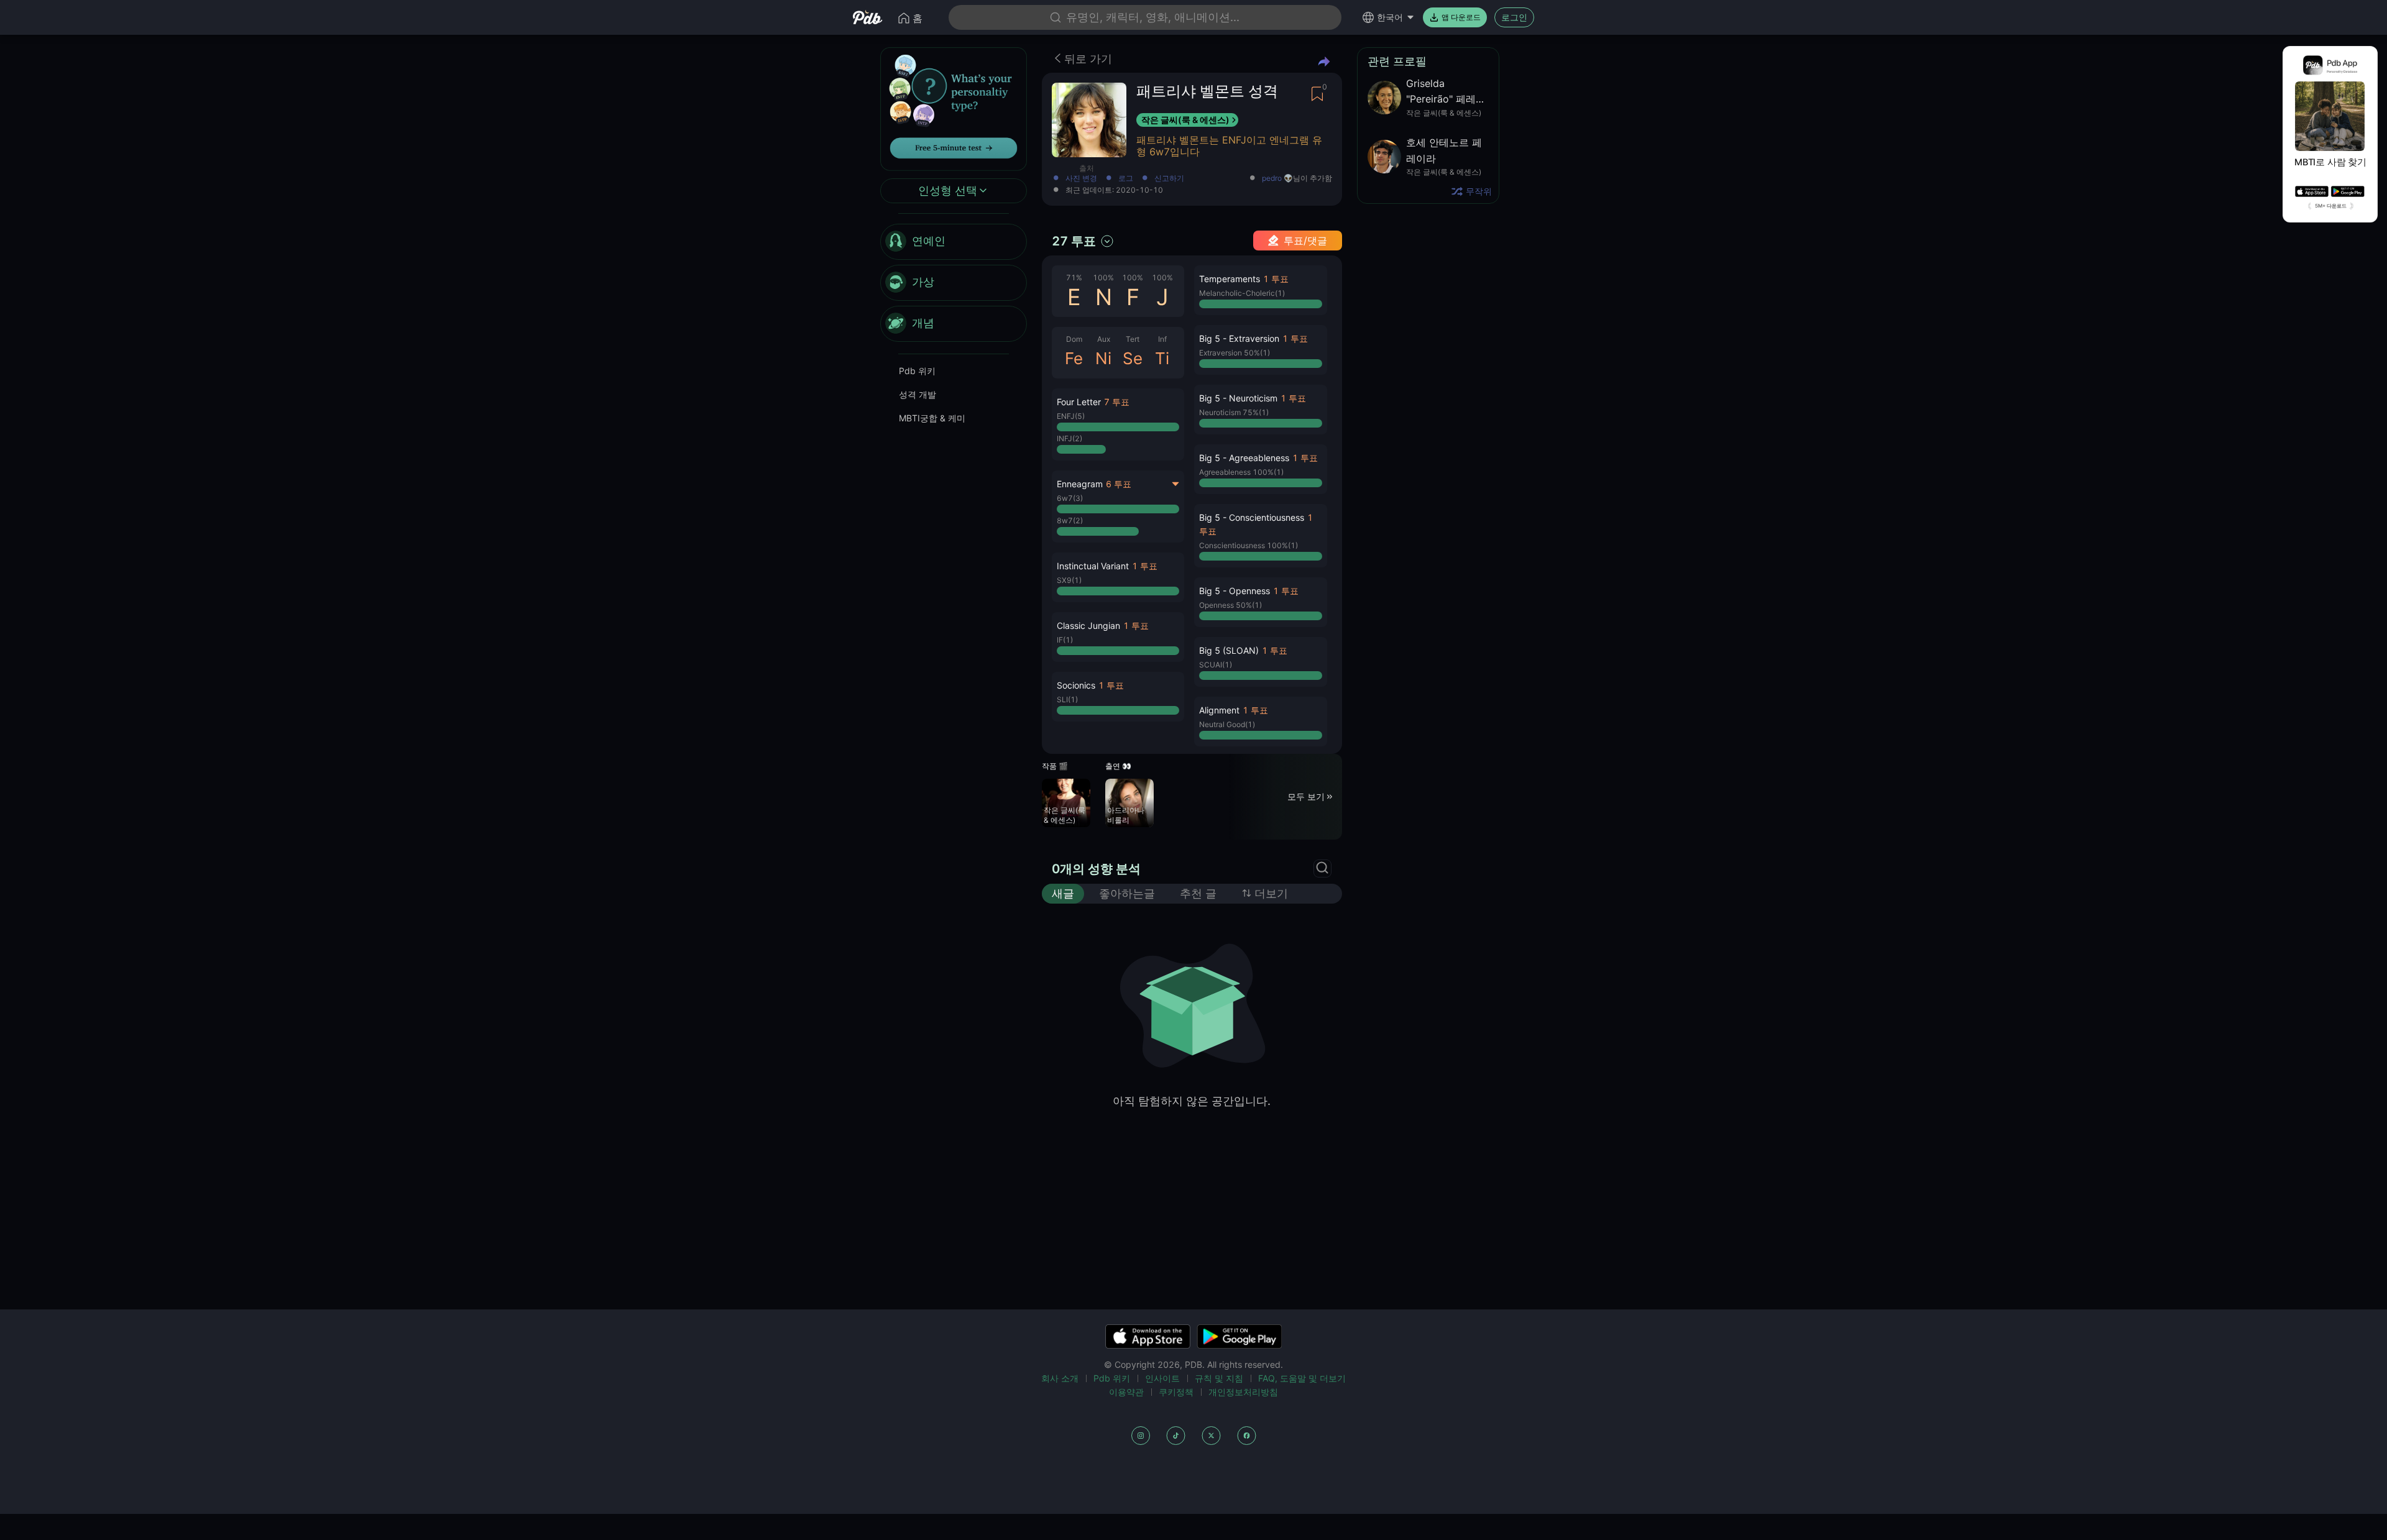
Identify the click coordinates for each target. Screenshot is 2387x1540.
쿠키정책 (1176, 1392)
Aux (1104, 339)
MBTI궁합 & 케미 (932, 418)
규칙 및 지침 (1219, 1378)
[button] (1118, 424)
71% (1074, 277)
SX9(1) (1069, 580)
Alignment (1219, 710)
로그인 (1514, 17)
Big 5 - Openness (1235, 591)
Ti (1162, 358)
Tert (1133, 339)
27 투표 (1074, 241)
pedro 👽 (1277, 178)
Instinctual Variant (1093, 566)
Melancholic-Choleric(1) (1242, 293)
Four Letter (1079, 402)
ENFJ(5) (1071, 416)
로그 (1126, 179)
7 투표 (1117, 402)
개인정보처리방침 (1243, 1392)
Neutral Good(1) (1227, 724)
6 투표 (1119, 484)
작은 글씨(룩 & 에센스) (1185, 120)
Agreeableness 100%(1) (1241, 472)
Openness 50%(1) (1230, 605)
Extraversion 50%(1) (1235, 353)
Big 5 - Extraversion (1239, 338)
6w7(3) (1070, 498)
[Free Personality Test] (954, 108)
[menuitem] (954, 242)
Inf (1162, 339)
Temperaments (1230, 279)
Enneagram (1080, 484)
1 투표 (1145, 566)
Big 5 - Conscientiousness (1252, 517)
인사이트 (1162, 1378)
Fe (1074, 358)
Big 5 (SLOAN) (1229, 650)
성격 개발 (918, 394)
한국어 (1390, 17)
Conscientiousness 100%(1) (1249, 545)
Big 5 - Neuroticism (1238, 398)
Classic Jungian (1088, 626)
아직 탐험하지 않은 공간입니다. (1192, 1101)
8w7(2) (1070, 520)
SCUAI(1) (1216, 665)
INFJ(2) (1069, 438)
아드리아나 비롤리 (1126, 815)
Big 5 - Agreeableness (1244, 458)
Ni (1103, 358)
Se (1133, 358)
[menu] (954, 283)
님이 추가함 (1297, 179)
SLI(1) (1067, 699)
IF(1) (1065, 640)
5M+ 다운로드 (2331, 206)
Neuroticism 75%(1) (1234, 412)
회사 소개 (1060, 1378)
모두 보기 (1306, 796)
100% (1103, 277)
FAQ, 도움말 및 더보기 (1302, 1378)
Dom (1074, 339)
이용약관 (1126, 1392)
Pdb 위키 (917, 371)
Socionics (1076, 685)
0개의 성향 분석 (1096, 869)
